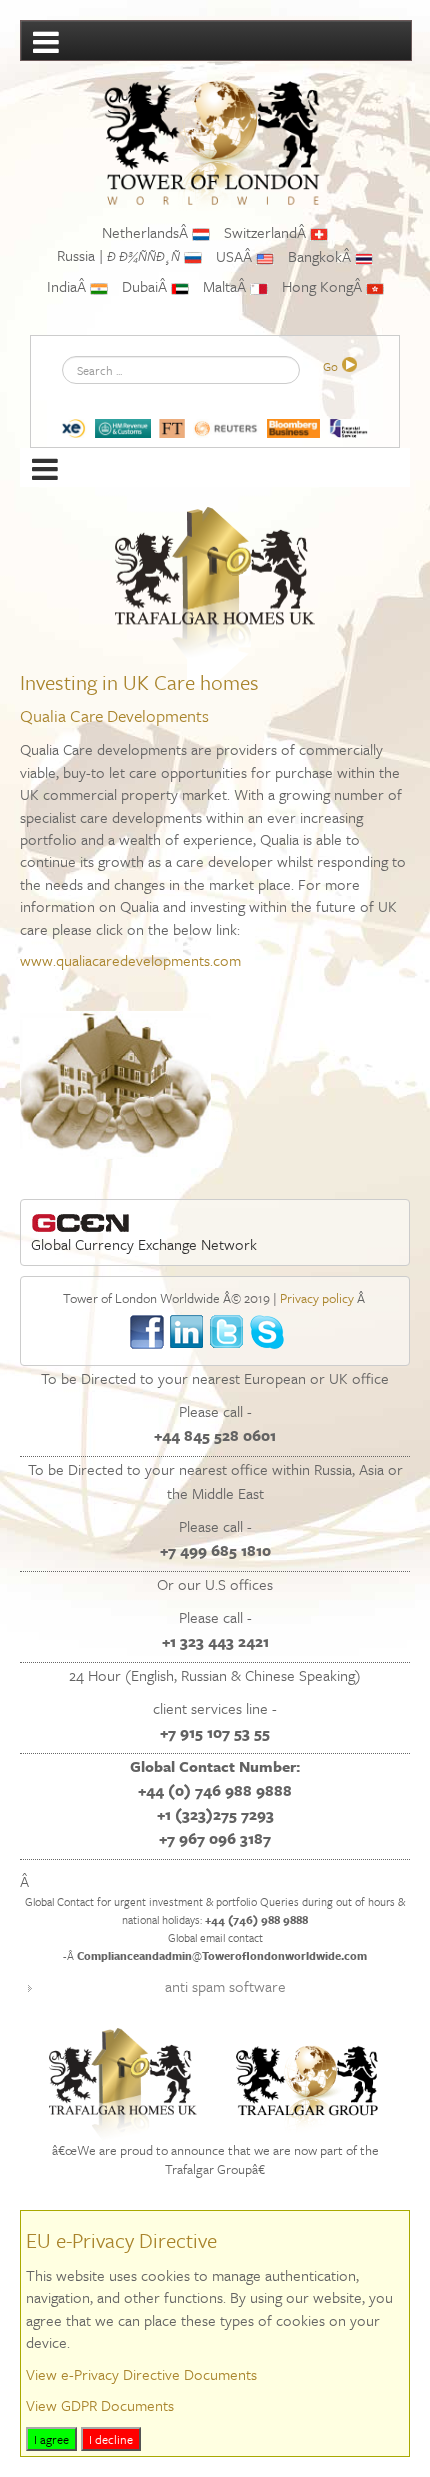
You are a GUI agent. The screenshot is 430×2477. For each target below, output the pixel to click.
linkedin (187, 1332)
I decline (111, 2439)
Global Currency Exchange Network (144, 1244)
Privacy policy (317, 1298)
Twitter (227, 1332)
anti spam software (225, 1986)
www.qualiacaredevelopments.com (130, 960)
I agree (51, 2439)
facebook (147, 1332)
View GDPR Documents (100, 2405)
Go (330, 366)
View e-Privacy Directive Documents (141, 2374)
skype (267, 1332)
